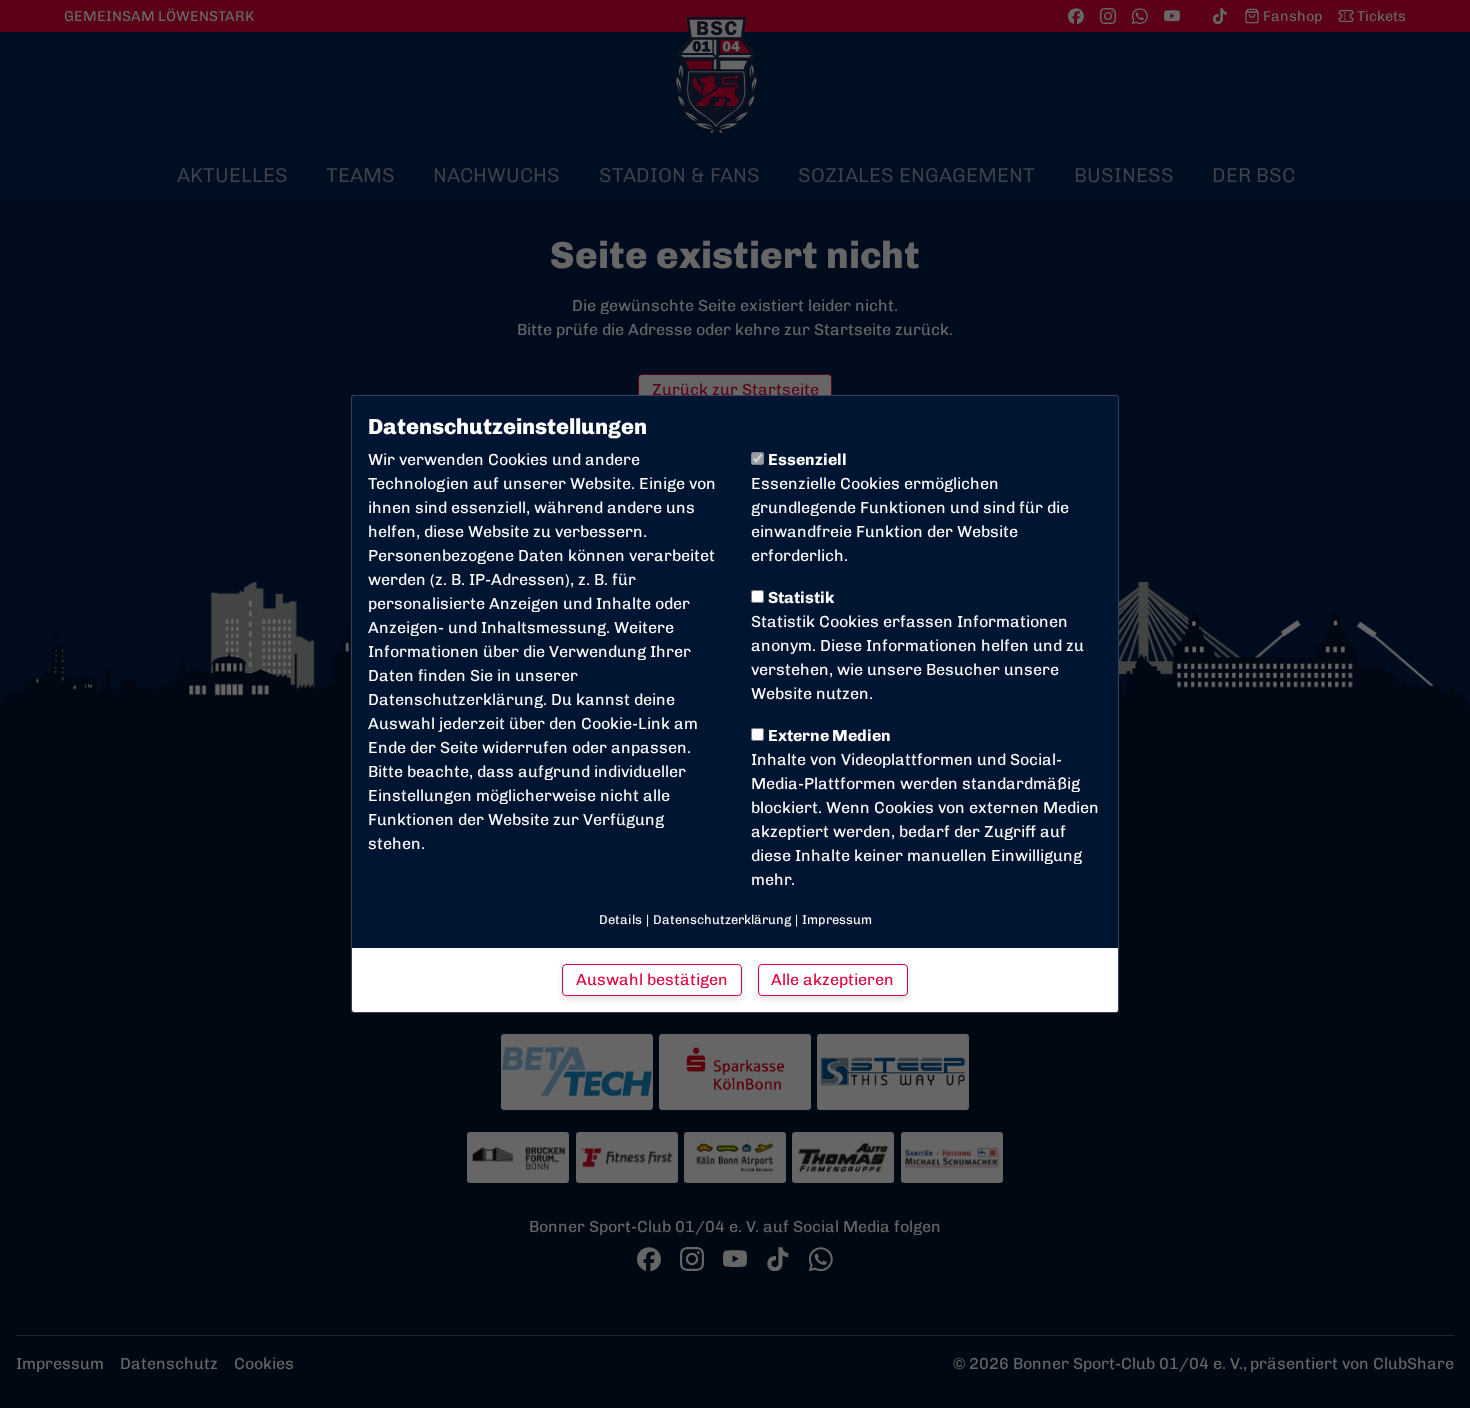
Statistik (801, 597)
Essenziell (807, 459)
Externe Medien (829, 735)
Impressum (837, 919)
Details (620, 919)
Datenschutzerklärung (455, 699)
